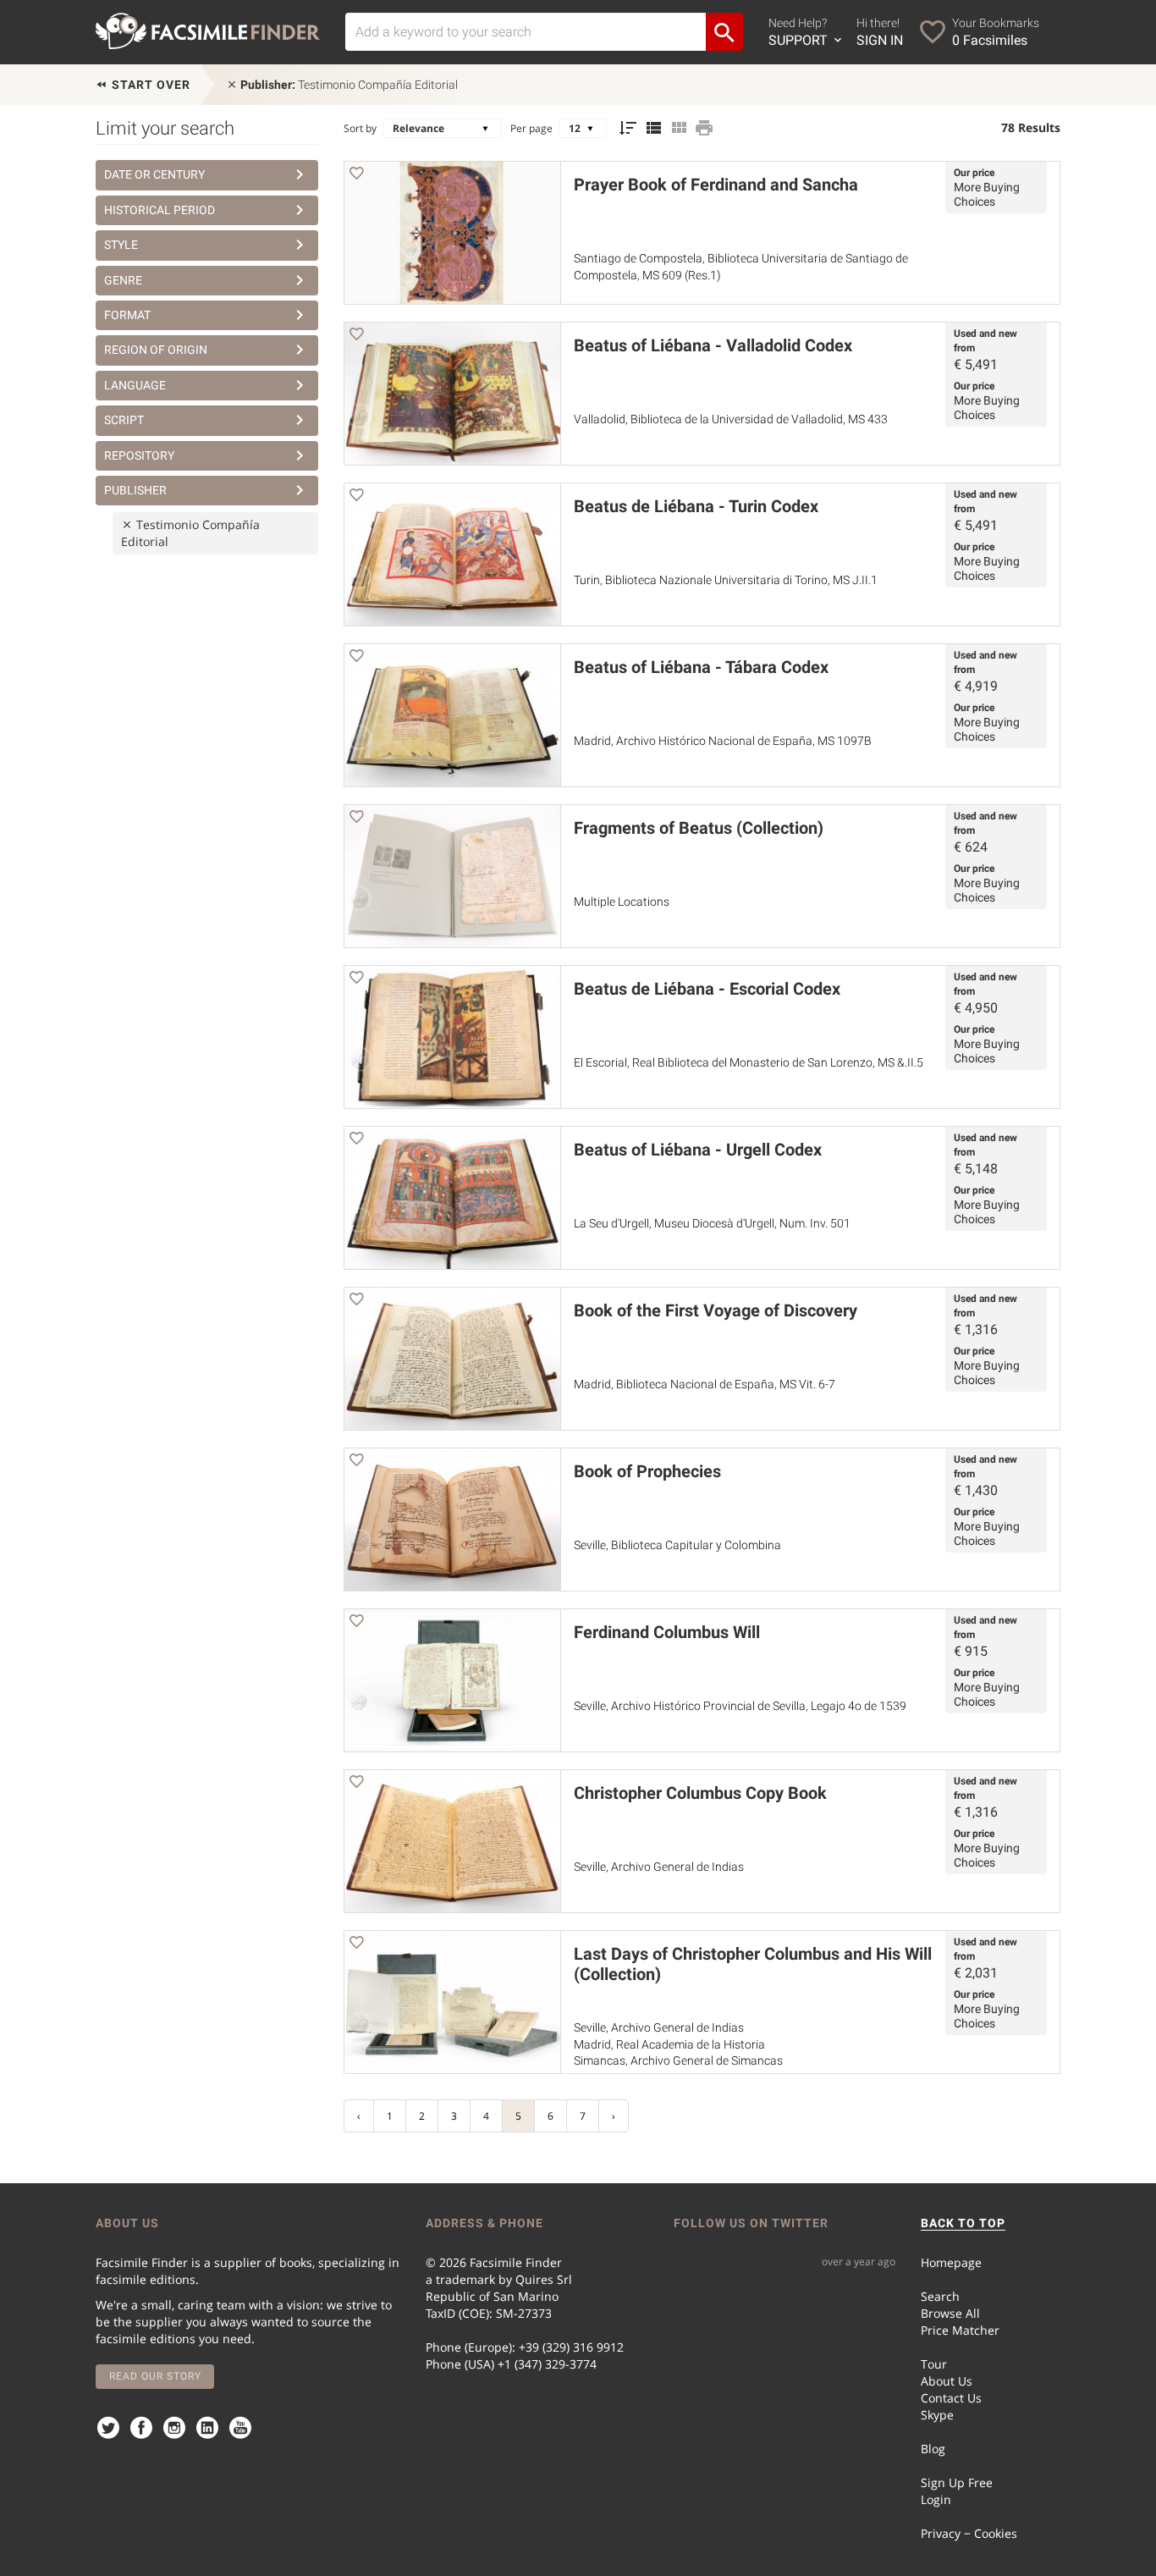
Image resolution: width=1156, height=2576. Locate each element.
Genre (123, 280)
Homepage (951, 2262)
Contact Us (951, 2398)
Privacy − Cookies (969, 2533)
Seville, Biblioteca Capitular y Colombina (677, 1545)
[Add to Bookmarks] (356, 176)
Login (936, 2499)
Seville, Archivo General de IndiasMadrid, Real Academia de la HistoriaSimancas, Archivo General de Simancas (678, 2044)
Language (135, 385)
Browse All (950, 2313)
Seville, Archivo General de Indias (659, 1867)
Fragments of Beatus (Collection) (699, 828)
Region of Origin (156, 350)
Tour (934, 2364)
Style (121, 245)
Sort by (360, 128)
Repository (139, 455)
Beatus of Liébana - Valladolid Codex (713, 345)
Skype (937, 2415)
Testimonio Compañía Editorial (349, 85)
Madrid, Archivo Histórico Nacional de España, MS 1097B (723, 741)
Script (124, 420)
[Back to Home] (208, 31)
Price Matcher (960, 2330)
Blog (933, 2449)
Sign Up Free (957, 2482)
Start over (149, 85)
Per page (531, 128)
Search (940, 2296)
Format (127, 315)
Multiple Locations (622, 902)
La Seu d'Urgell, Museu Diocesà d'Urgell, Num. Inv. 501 (712, 1223)
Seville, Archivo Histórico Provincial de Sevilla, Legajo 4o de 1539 (740, 1706)
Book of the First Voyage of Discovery (716, 1310)
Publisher (135, 490)
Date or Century (154, 174)
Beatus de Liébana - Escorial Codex (707, 989)
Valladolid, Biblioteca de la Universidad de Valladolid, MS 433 (731, 419)
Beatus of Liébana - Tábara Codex (701, 667)
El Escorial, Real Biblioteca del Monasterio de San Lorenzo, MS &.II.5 (749, 1062)
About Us (947, 2381)
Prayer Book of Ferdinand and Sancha (716, 185)
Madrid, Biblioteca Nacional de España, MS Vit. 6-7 (705, 1384)
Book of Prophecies (647, 1471)
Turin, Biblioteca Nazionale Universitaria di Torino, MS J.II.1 (726, 580)
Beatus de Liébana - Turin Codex (696, 506)
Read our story (155, 2376)
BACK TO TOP (963, 2223)
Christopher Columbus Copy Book (700, 1793)
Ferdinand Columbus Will (667, 1632)
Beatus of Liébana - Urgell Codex (698, 1150)
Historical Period (160, 210)
